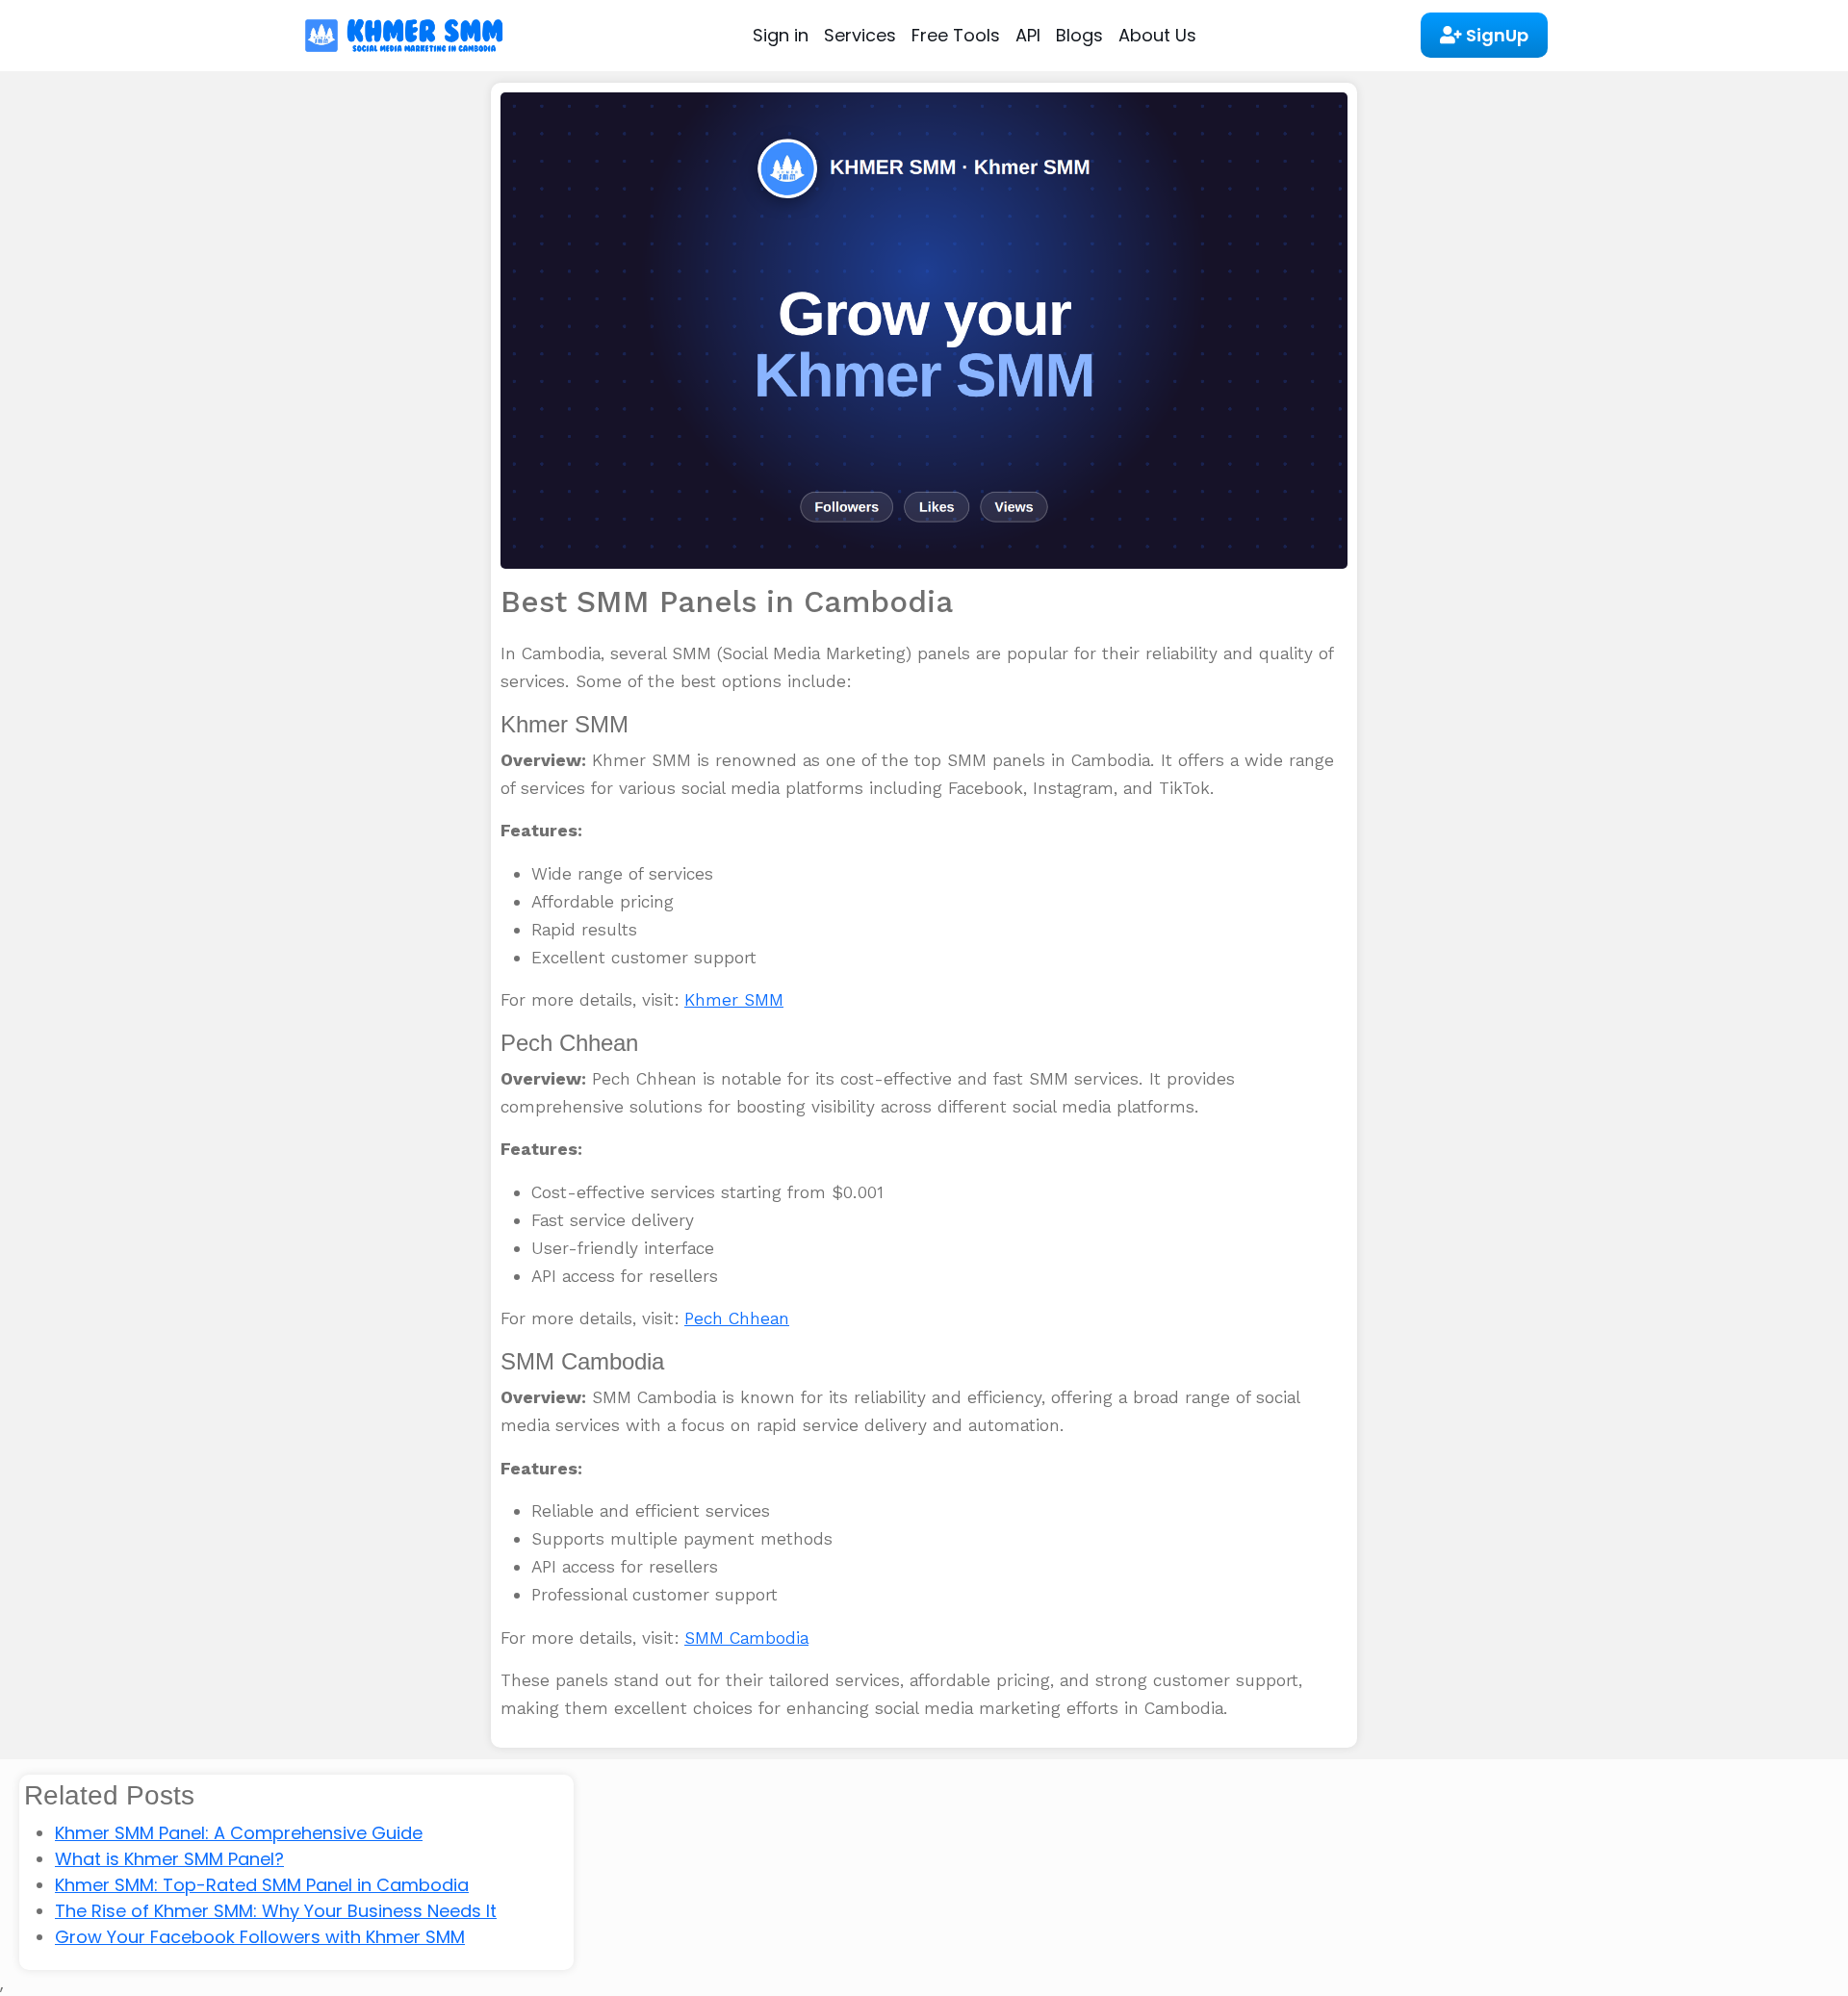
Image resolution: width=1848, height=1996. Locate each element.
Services (860, 35)
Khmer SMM (734, 1000)
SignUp (1495, 35)
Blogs (1079, 35)
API (1028, 35)
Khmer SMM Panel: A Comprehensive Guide (239, 1833)
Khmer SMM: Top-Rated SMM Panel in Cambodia (262, 1885)
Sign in (781, 35)
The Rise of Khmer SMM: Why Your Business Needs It (276, 1911)
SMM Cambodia (746, 1638)
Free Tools (956, 35)
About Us (1157, 35)
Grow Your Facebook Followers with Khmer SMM (260, 1937)
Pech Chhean (737, 1318)
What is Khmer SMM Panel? (169, 1859)
